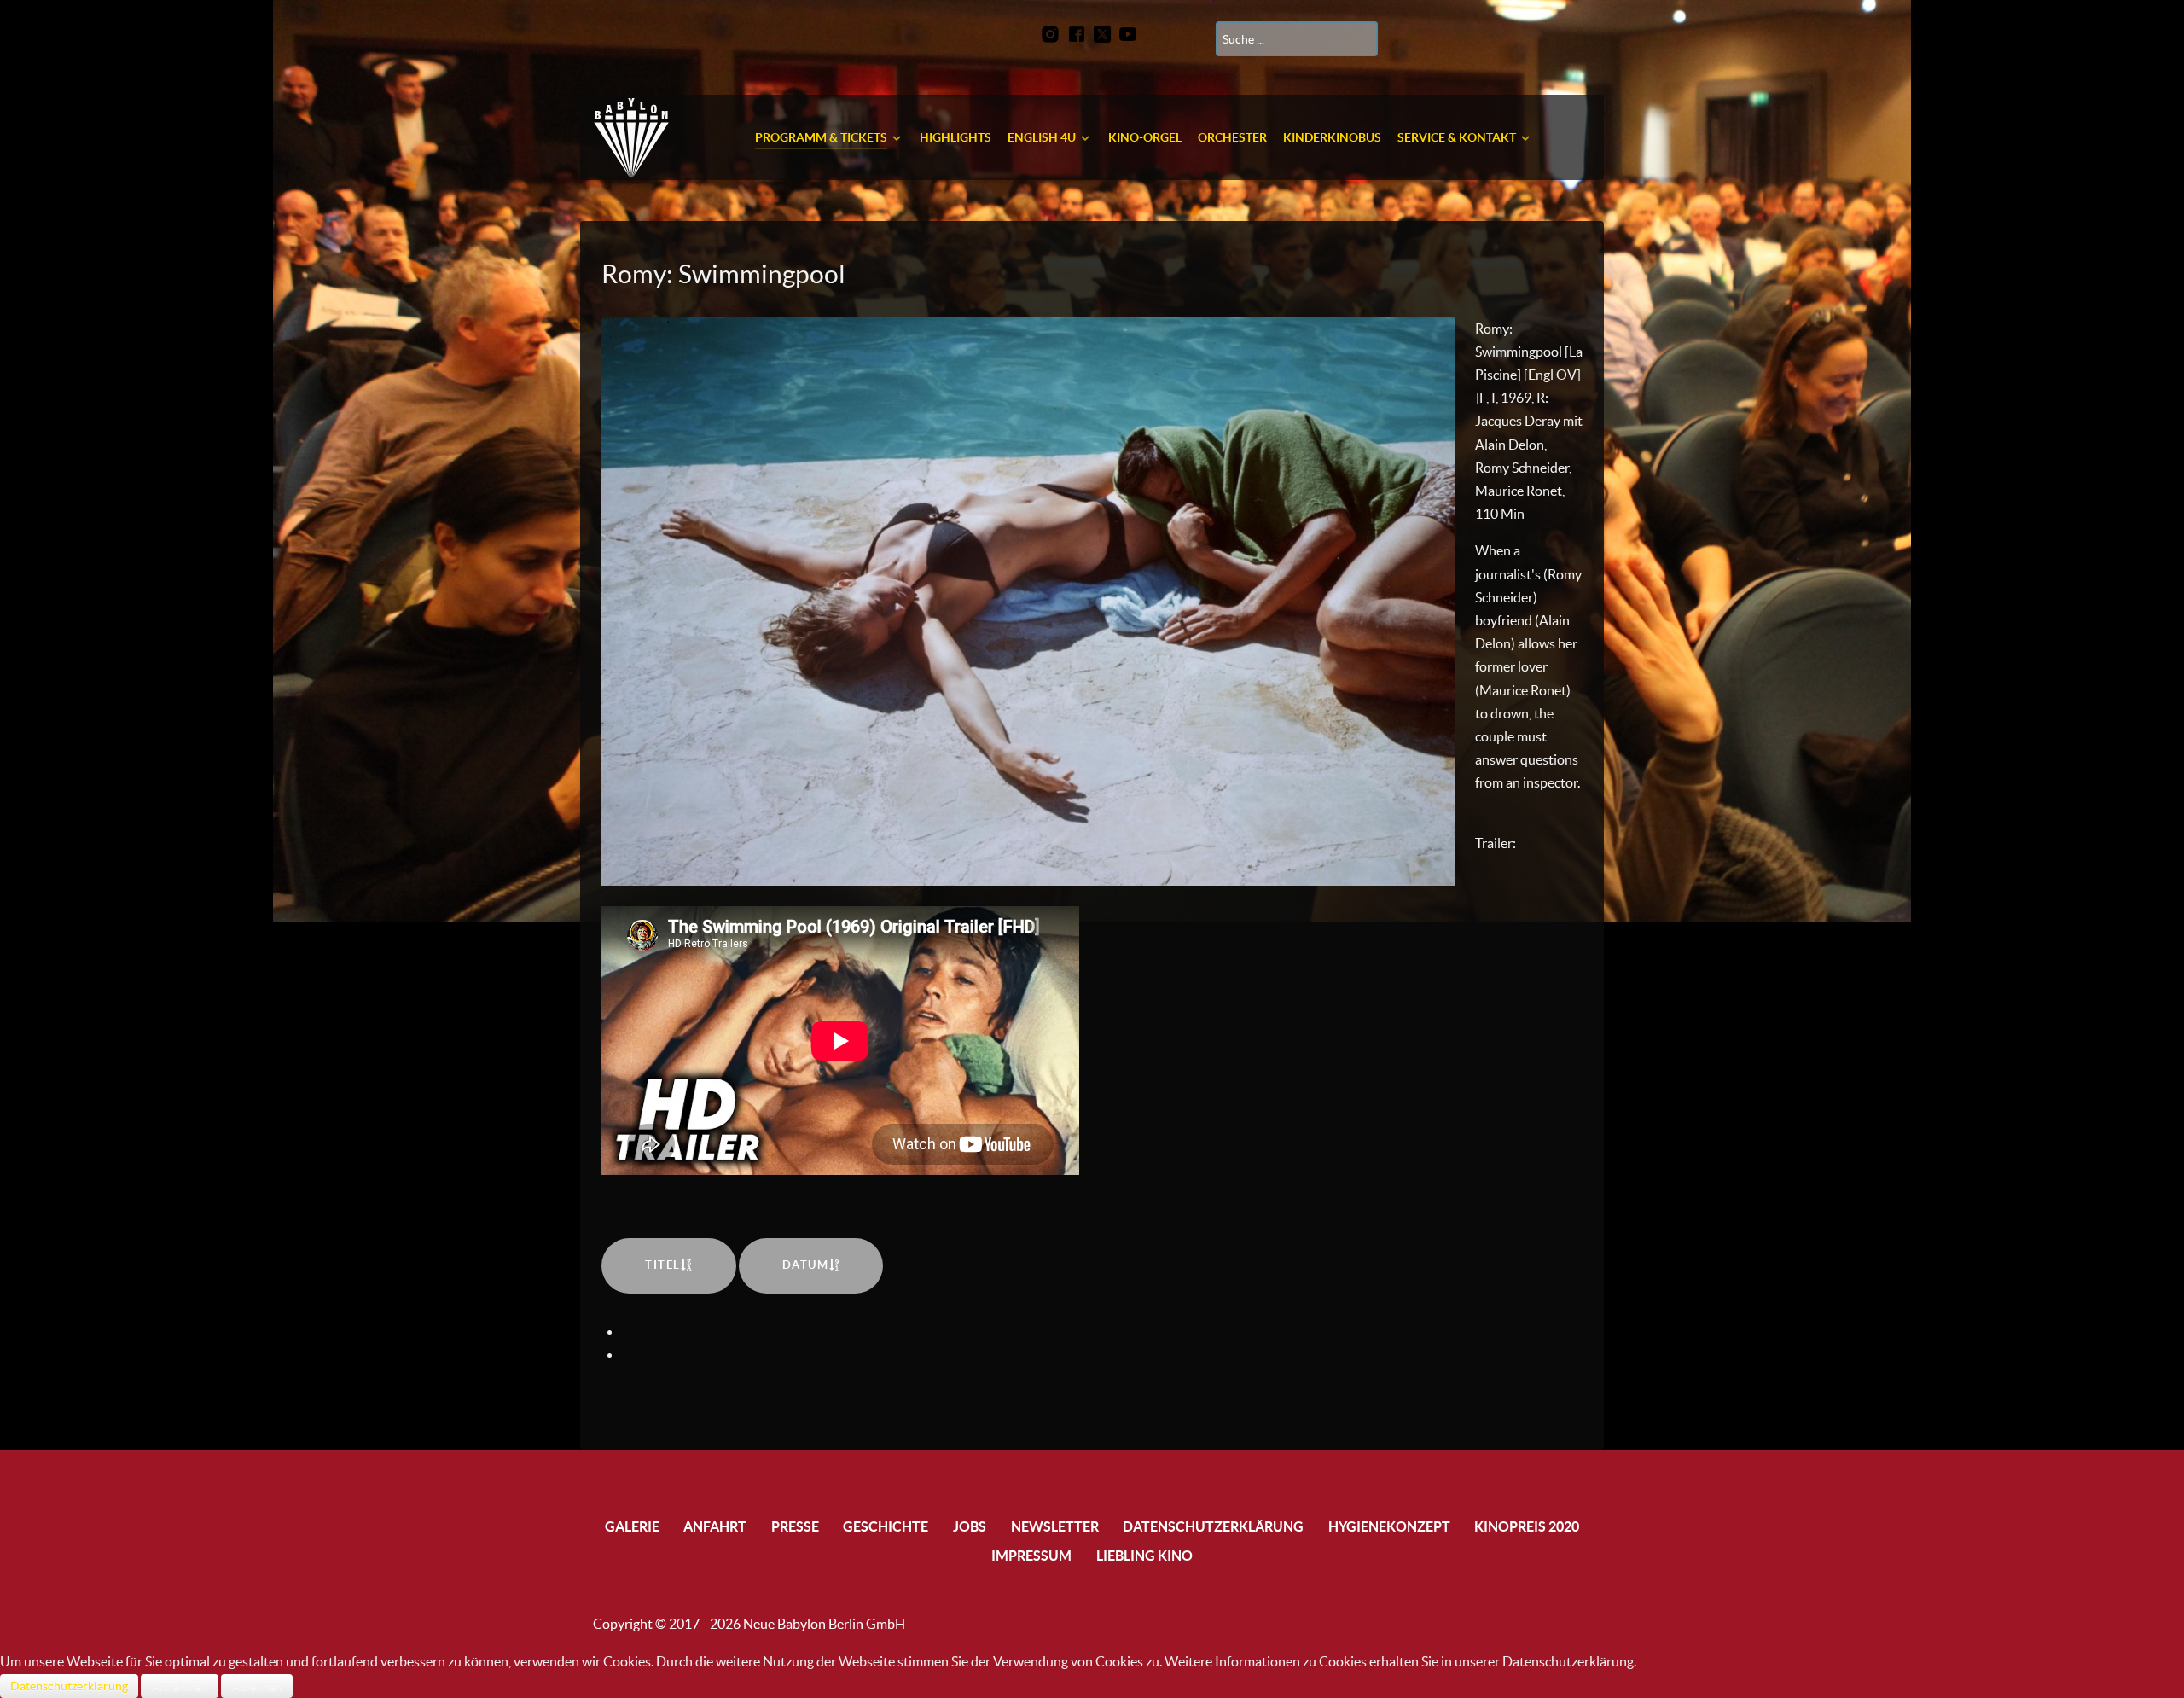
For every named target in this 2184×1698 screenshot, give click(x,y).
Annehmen (180, 1686)
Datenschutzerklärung (69, 1686)
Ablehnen (257, 1686)
